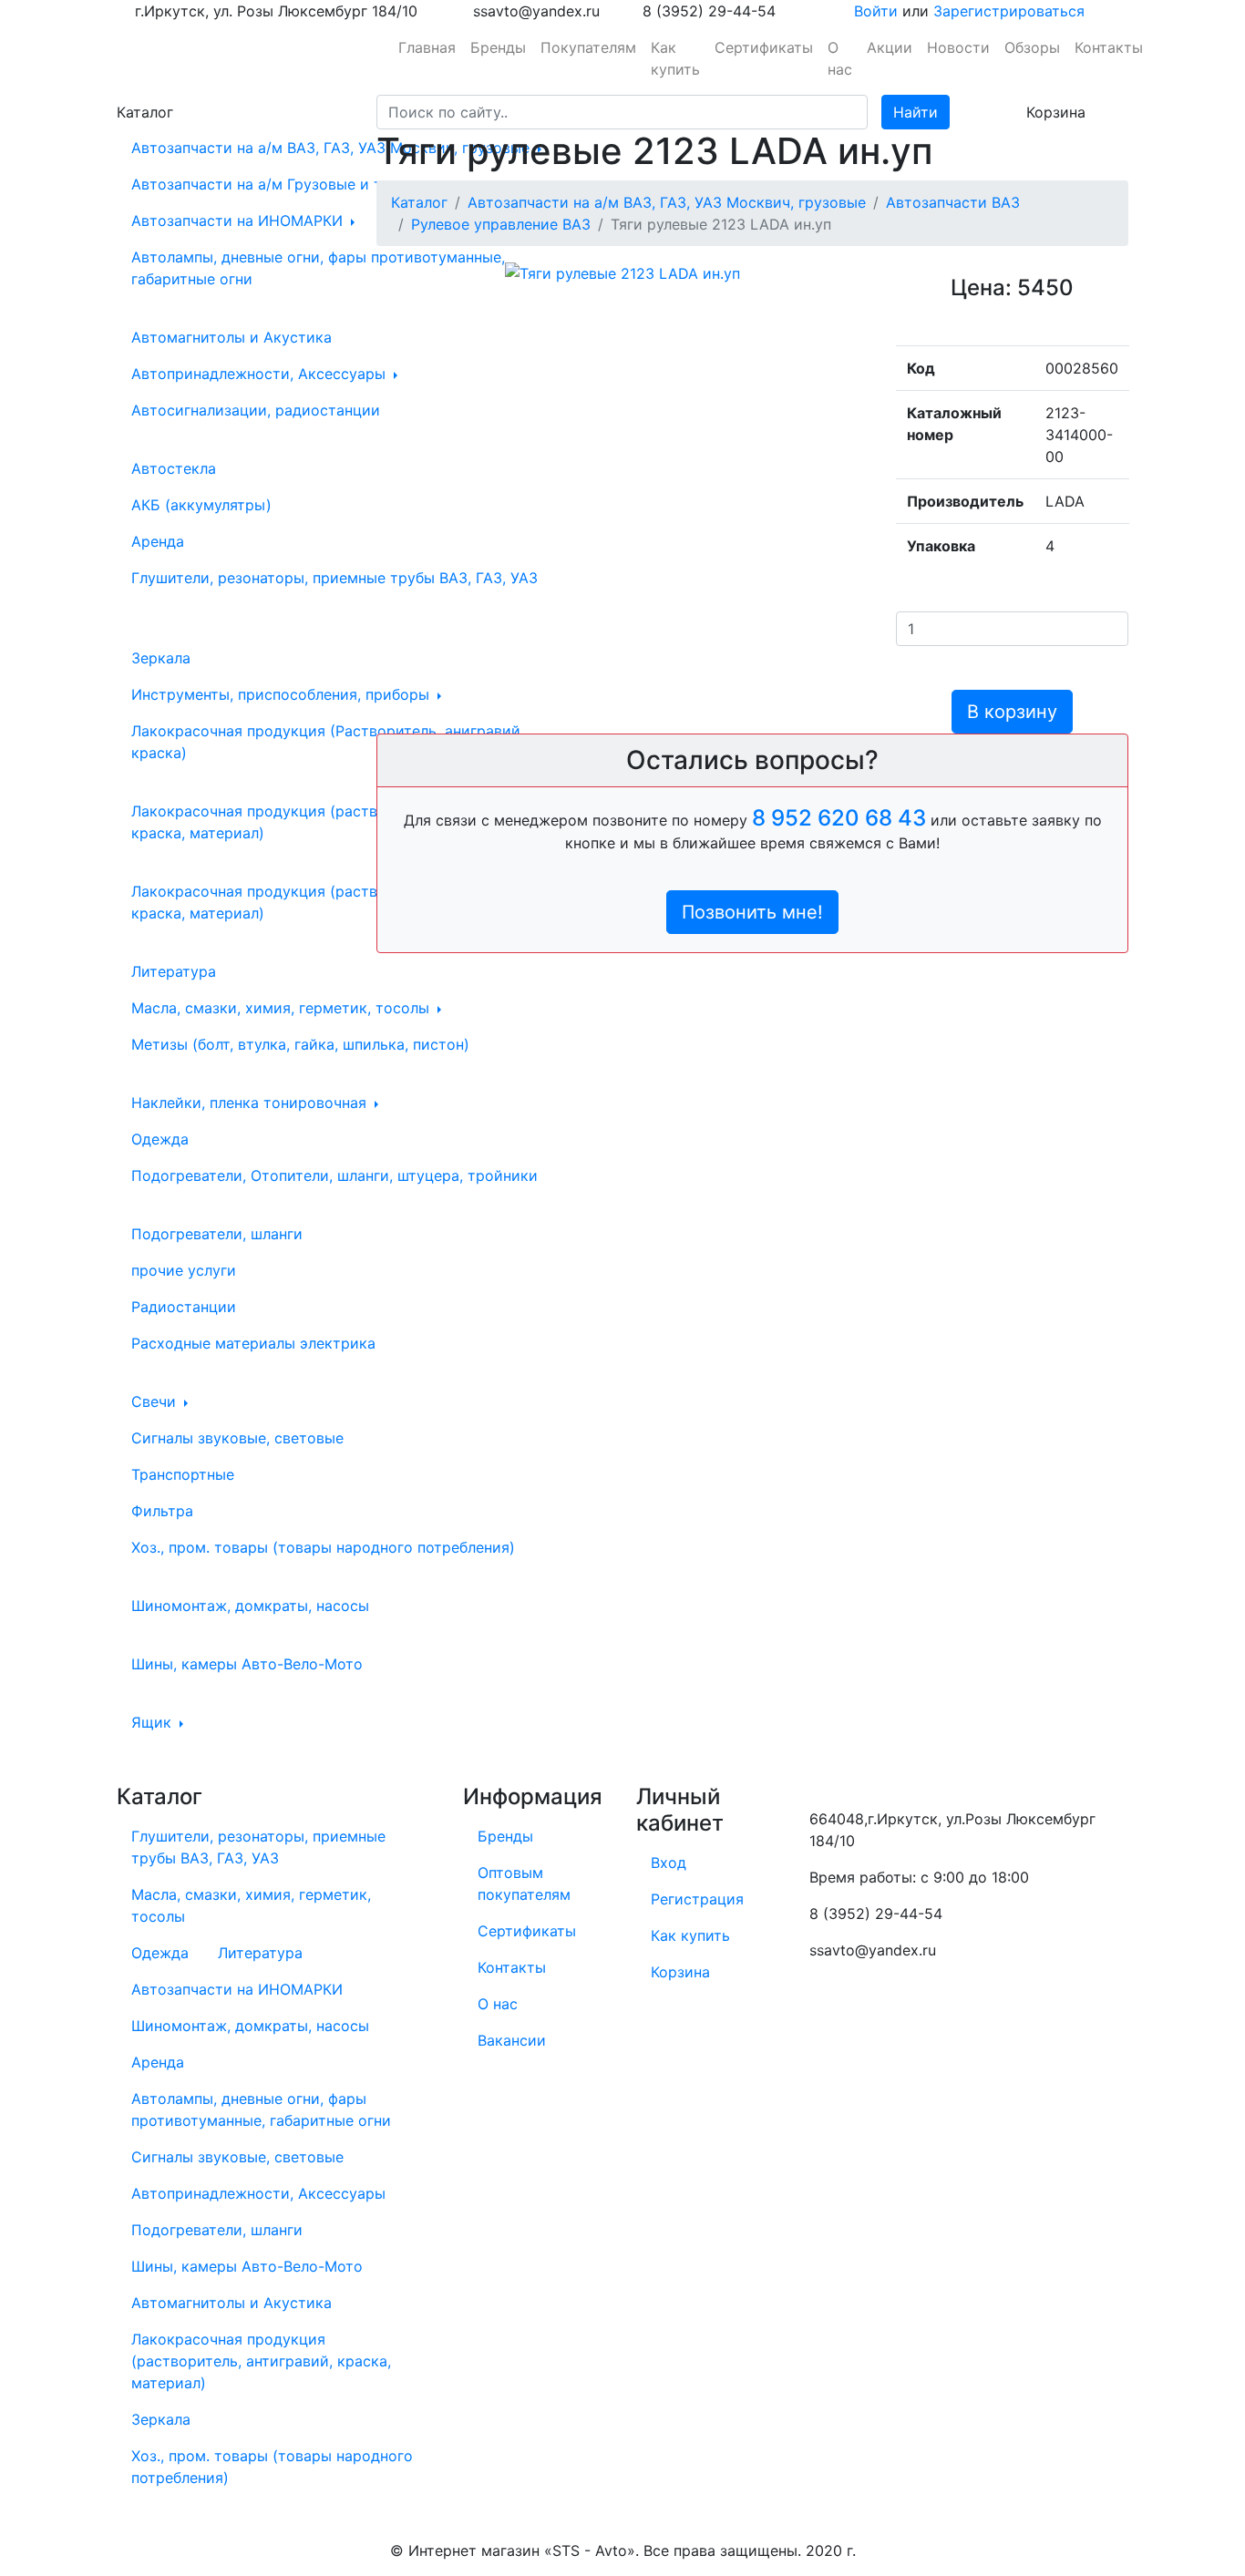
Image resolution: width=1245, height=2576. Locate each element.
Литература (174, 971)
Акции (890, 47)
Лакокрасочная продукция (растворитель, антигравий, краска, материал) (331, 902)
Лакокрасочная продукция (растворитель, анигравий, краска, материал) (328, 822)
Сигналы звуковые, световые (237, 1438)
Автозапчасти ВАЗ (953, 202)
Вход (669, 1863)
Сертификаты (764, 47)
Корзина (680, 1972)
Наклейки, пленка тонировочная (251, 1103)
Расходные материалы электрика (253, 1343)
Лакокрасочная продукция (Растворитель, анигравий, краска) (328, 742)
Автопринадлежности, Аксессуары (261, 374)
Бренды (498, 47)
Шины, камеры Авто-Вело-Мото (247, 1664)
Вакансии (512, 2040)
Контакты (1109, 47)
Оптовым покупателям (524, 1883)
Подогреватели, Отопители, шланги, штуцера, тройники (334, 1175)
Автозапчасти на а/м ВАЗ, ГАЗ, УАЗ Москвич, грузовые (333, 148)
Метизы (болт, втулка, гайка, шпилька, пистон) (300, 1044)
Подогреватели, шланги (217, 1234)
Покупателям (588, 47)
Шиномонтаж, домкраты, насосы (250, 1606)
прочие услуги (184, 1270)
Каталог (419, 202)
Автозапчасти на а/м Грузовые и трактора (289, 184)
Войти (876, 11)
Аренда (158, 541)
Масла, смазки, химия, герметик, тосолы (283, 1008)
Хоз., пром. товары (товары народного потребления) (323, 1547)
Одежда (160, 1139)
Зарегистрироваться (1009, 11)
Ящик (154, 1722)
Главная (427, 47)
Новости (958, 47)
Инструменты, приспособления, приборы (283, 694)
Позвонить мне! (752, 912)
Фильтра (162, 1511)
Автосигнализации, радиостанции (256, 410)
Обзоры (1032, 47)
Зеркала (161, 658)
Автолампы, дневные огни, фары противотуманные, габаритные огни (318, 268)
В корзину (1012, 712)
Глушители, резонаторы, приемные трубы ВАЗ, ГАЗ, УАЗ (334, 578)
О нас (840, 58)
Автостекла (174, 468)
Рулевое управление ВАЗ (501, 224)
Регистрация (697, 1899)
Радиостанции (184, 1307)
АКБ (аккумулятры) (201, 505)
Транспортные (183, 1474)
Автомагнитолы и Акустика (232, 337)
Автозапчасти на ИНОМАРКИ (239, 221)
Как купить (675, 58)
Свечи (156, 1401)
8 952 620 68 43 (839, 818)
